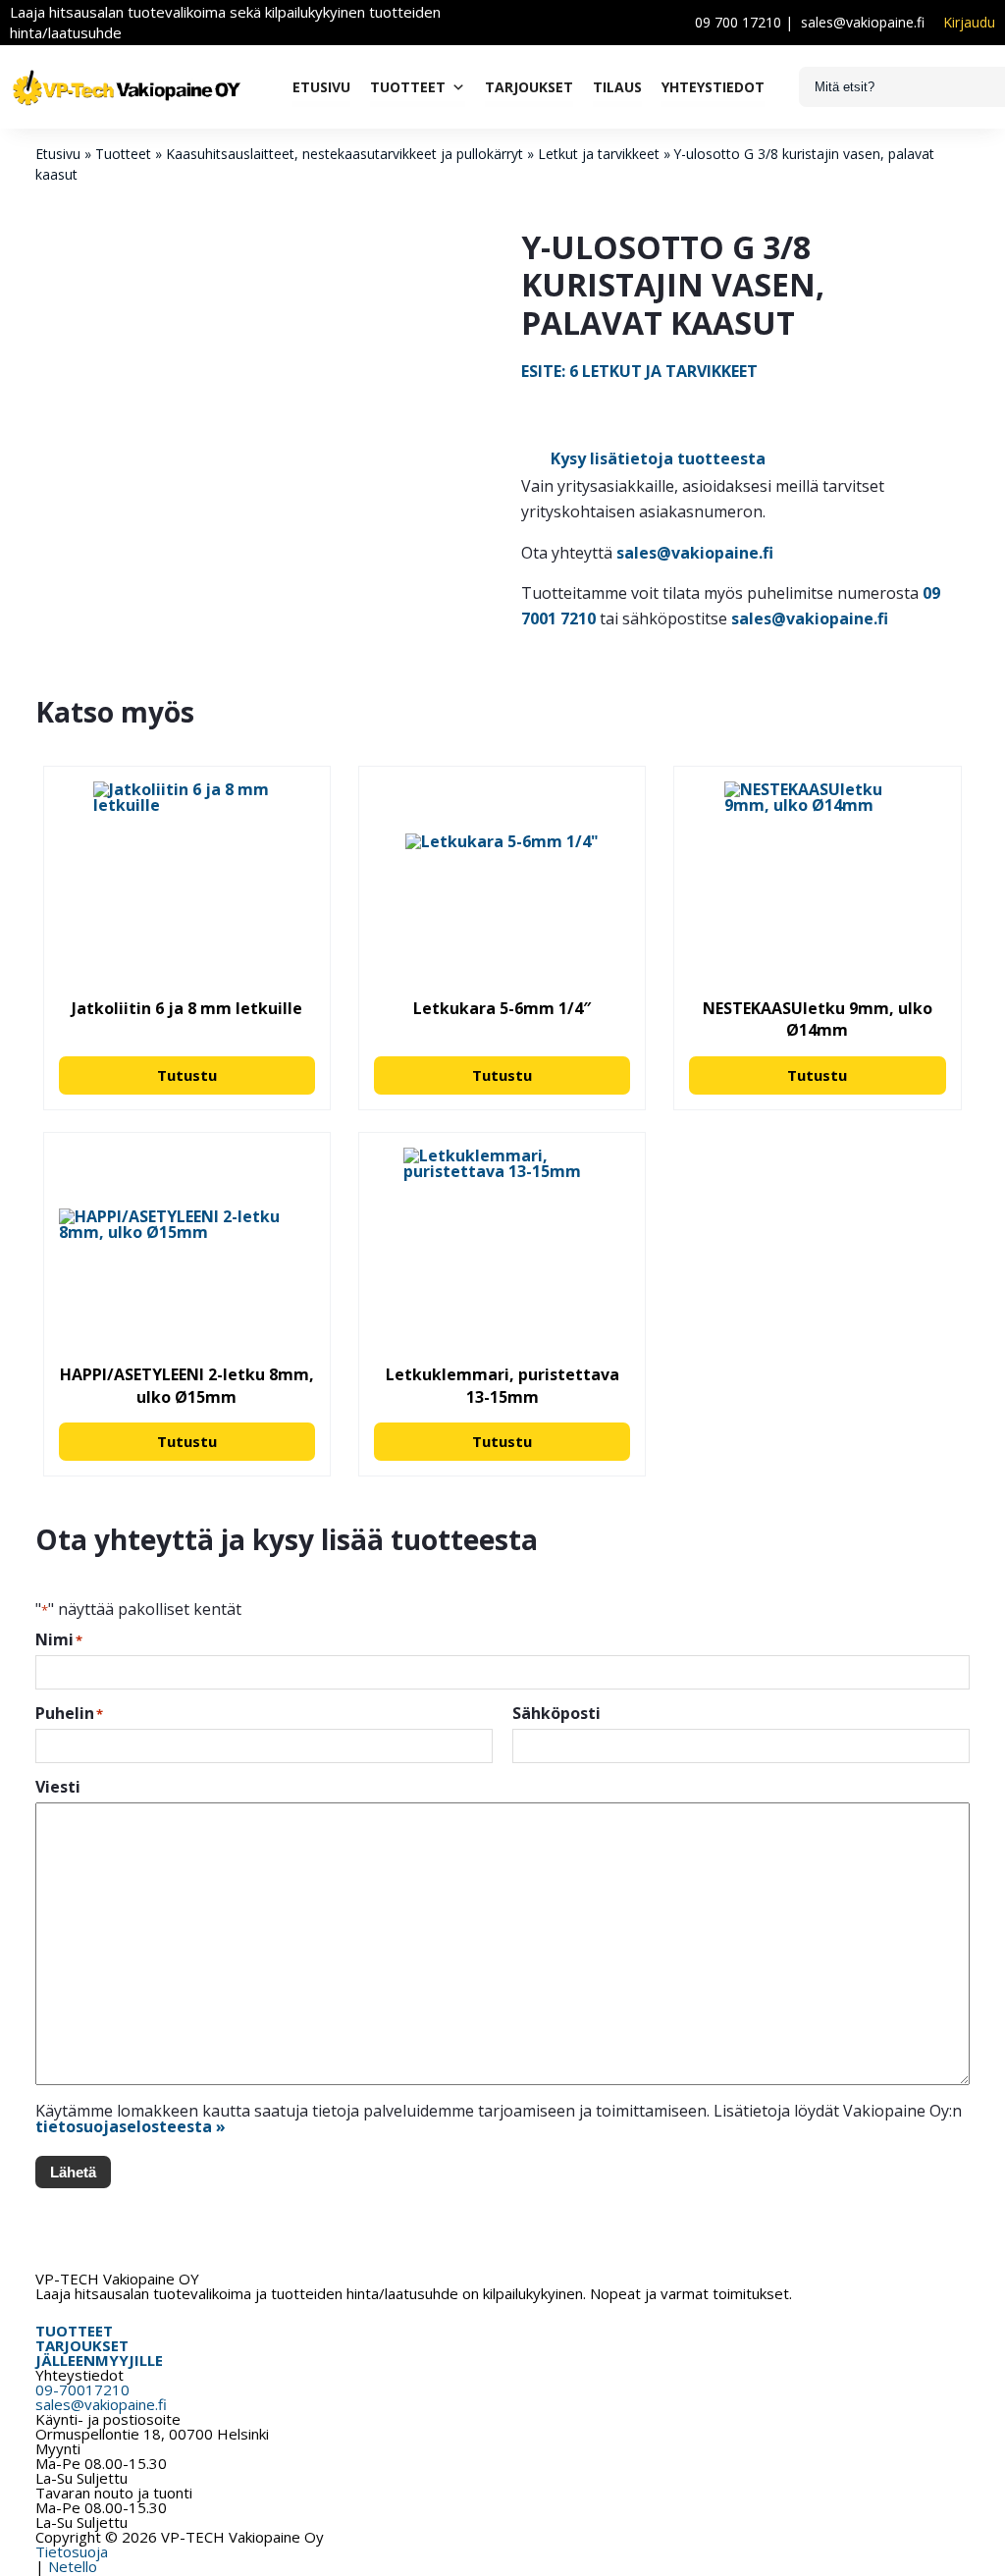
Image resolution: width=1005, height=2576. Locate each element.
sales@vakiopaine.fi (863, 22)
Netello (73, 2566)
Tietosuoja (72, 2551)
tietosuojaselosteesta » (131, 2126)
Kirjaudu (969, 23)
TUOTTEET (74, 2331)
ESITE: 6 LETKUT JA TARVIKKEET (639, 371)
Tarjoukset (529, 87)
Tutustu (187, 1075)
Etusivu (321, 87)
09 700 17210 (738, 22)
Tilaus (617, 87)
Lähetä (73, 2172)
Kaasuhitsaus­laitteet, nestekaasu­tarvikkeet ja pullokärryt (344, 154)
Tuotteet (408, 87)
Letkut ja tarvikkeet (599, 154)
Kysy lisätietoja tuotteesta (658, 458)
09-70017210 (82, 2389)
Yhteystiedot (713, 87)
